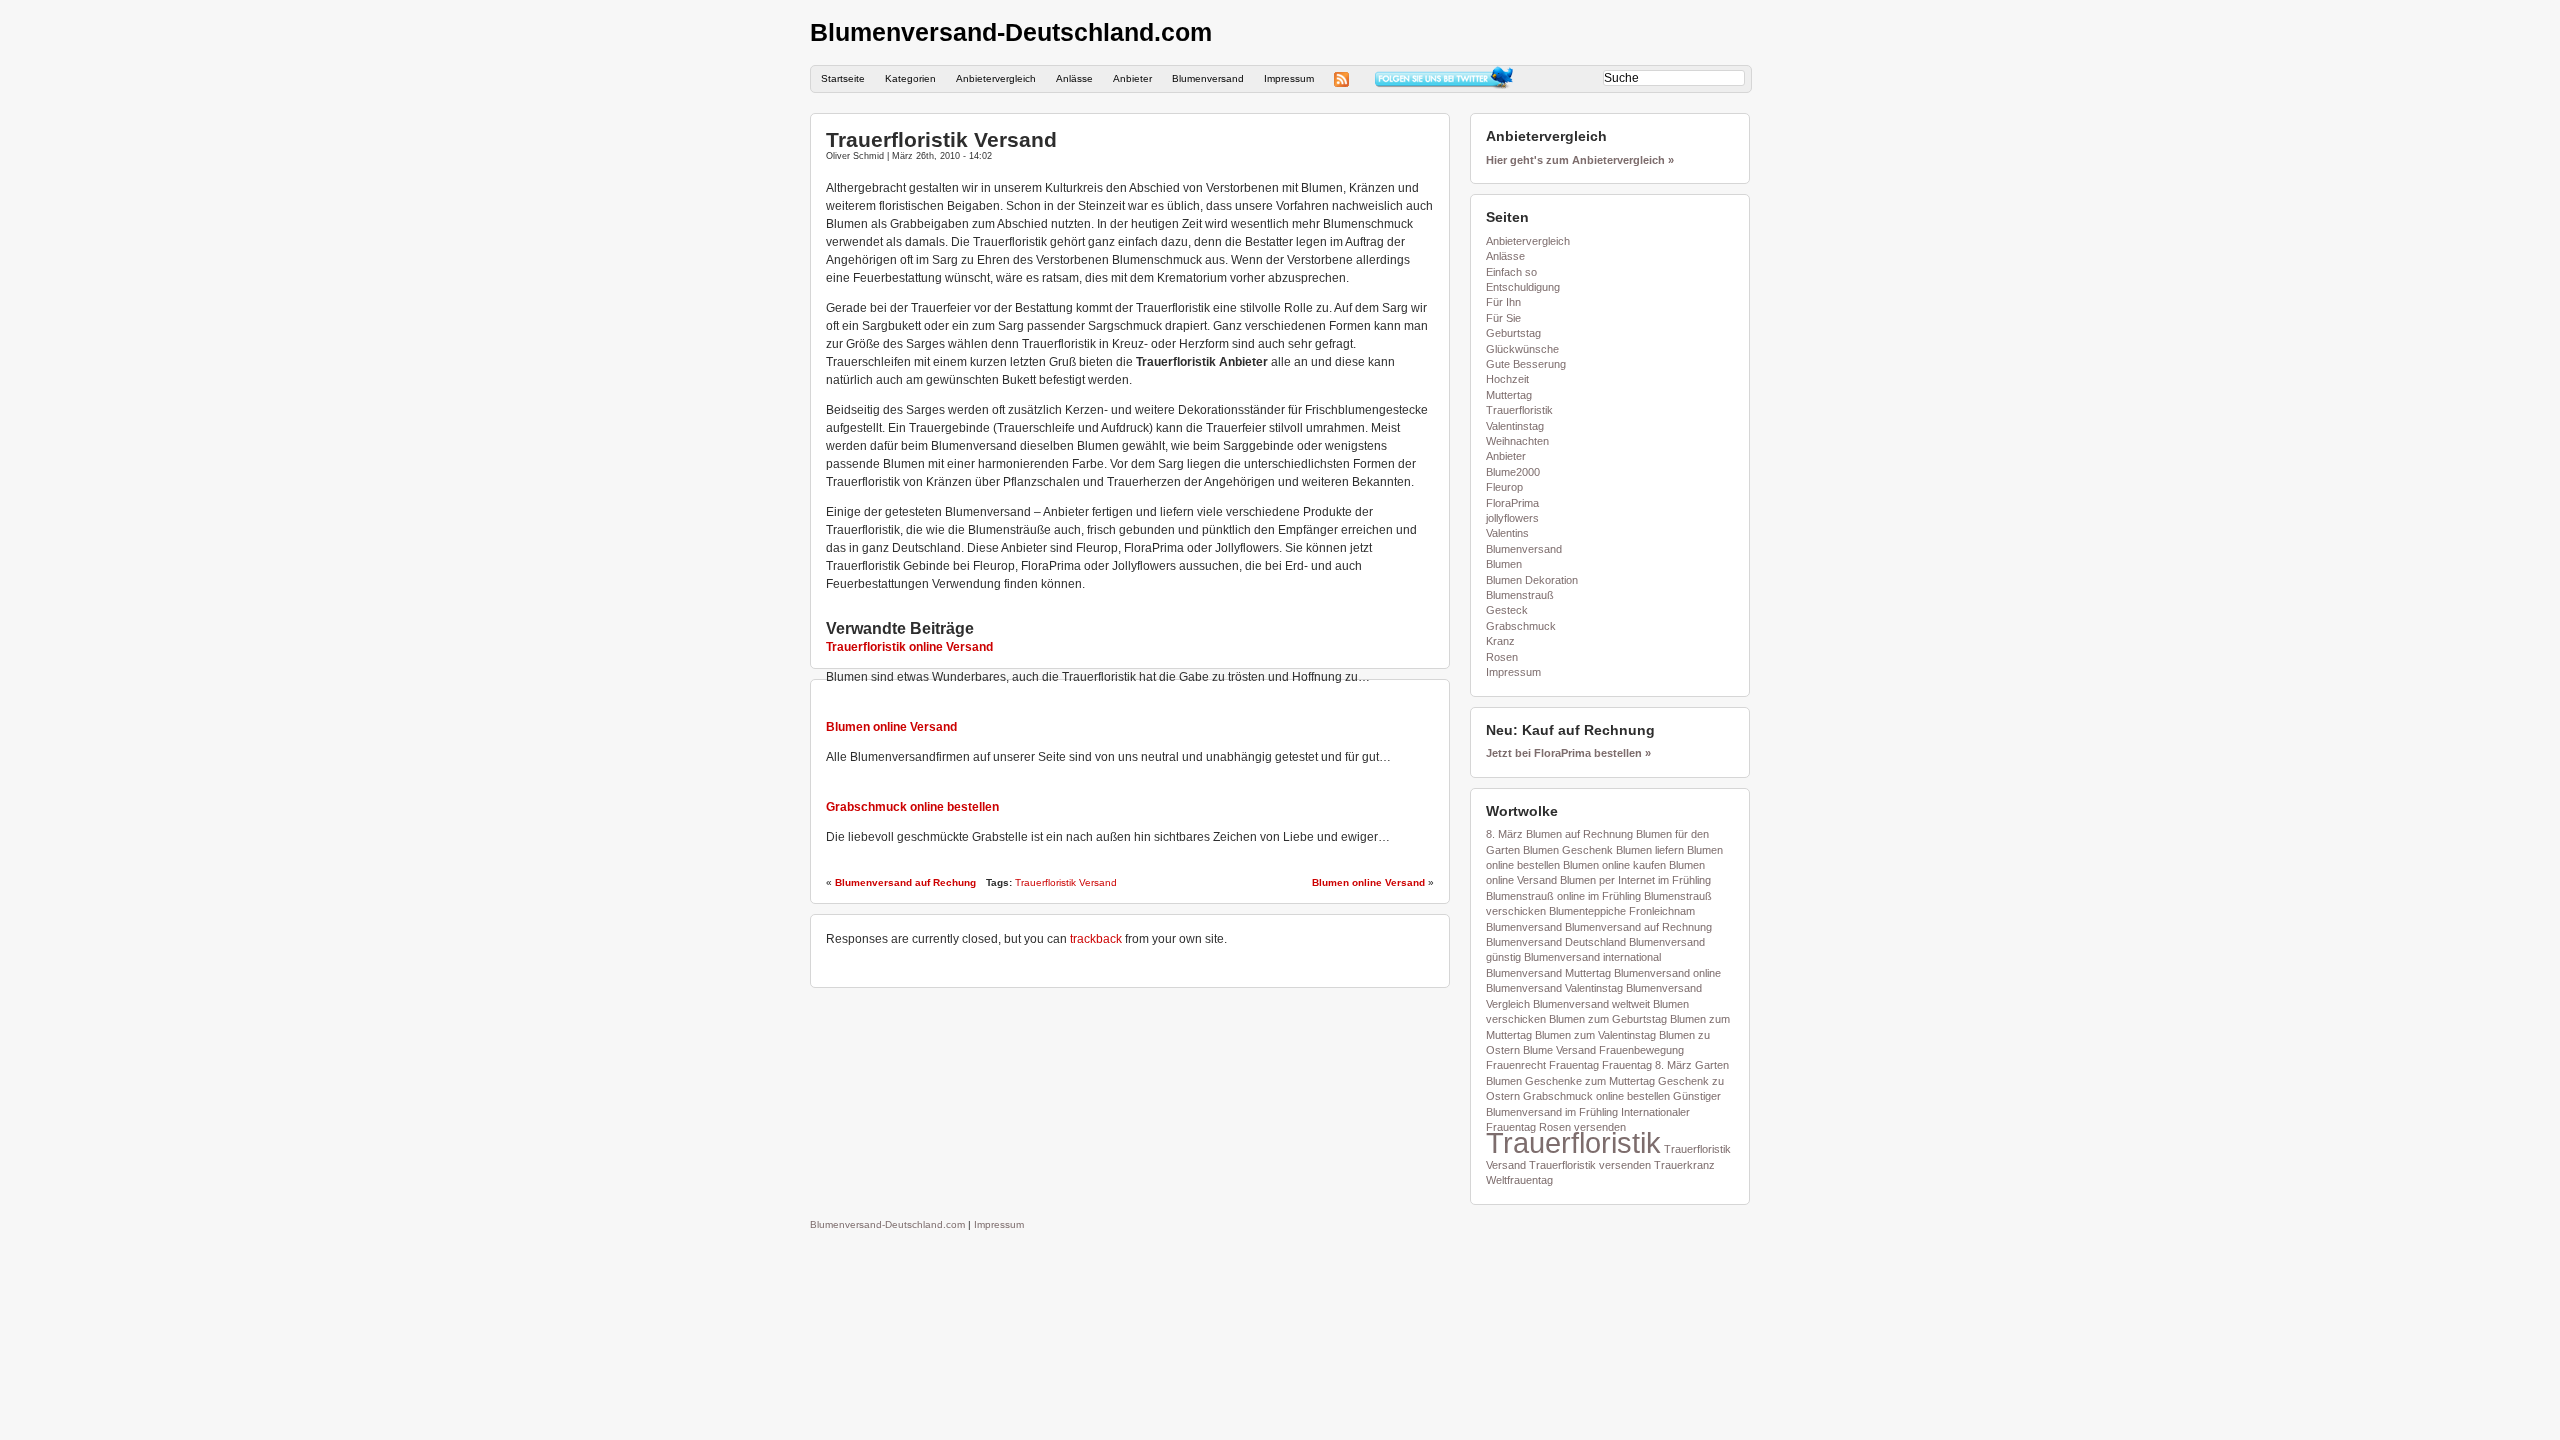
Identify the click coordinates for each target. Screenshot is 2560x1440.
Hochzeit (1507, 379)
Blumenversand (1208, 78)
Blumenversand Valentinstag (1554, 988)
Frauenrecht (1516, 1065)
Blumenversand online (1667, 973)
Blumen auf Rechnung (1579, 834)
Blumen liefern (1650, 850)
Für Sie (1503, 318)
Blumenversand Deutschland (1556, 942)
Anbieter (1132, 78)
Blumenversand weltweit (1591, 1004)
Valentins (1507, 533)
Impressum (1289, 78)
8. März (1504, 834)
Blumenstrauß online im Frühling (1563, 896)
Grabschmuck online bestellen (912, 807)
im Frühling (1591, 1112)
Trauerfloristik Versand (941, 139)
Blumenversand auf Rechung (905, 882)
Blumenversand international (1592, 957)
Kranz (1500, 641)
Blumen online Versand (891, 727)
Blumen (1504, 564)
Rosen (1502, 657)
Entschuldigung (1523, 287)
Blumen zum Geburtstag (1608, 1019)
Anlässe (1074, 78)
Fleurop (1504, 487)
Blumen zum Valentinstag (1595, 1035)
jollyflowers (1512, 518)
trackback (1096, 939)
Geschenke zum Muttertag (1590, 1081)
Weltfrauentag (1519, 1180)
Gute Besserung (1526, 364)
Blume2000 (1513, 472)
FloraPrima (1512, 503)
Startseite (843, 78)
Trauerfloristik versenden (1590, 1165)
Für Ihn (1503, 302)
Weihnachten (1517, 441)
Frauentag (1574, 1065)
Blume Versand (1559, 1050)
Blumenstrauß (1520, 595)
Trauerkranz (1684, 1165)
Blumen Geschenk (1568, 850)
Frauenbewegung (1641, 1050)
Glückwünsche (1522, 349)
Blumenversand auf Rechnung (1638, 927)
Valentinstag (1515, 426)
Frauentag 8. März (1647, 1065)
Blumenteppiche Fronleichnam (1622, 911)
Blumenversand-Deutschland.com (1011, 32)
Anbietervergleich (996, 78)
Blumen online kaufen (1614, 865)
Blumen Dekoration (1532, 580)
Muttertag (1509, 395)
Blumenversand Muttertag (1548, 973)
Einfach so (1511, 272)
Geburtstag (1513, 333)
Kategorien (910, 78)
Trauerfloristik (1519, 410)
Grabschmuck (1521, 626)
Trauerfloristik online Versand (909, 647)
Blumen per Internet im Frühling (1635, 880)
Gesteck (1507, 610)
